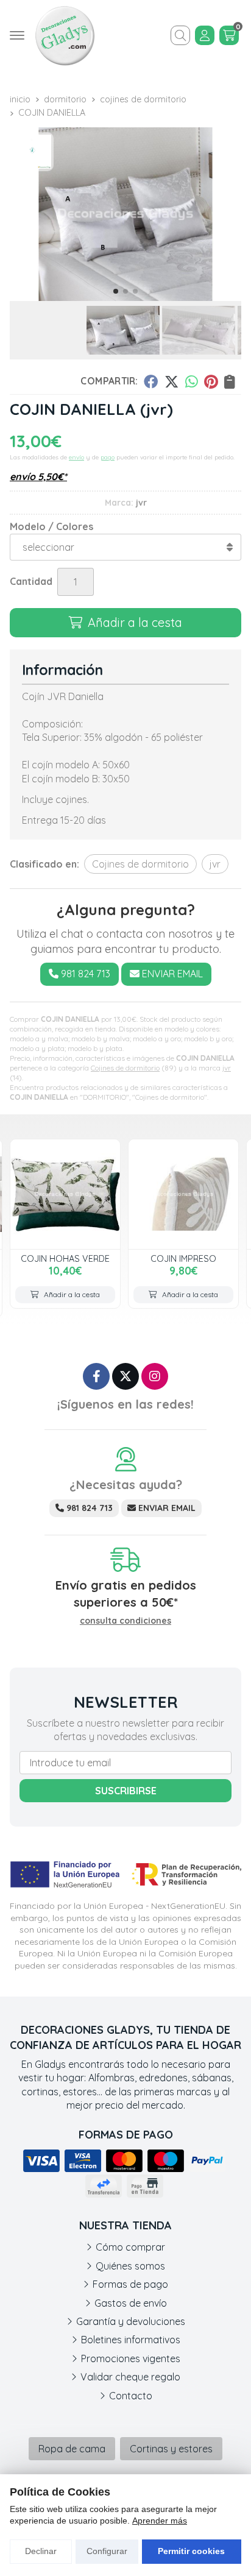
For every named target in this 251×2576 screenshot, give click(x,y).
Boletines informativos (131, 2340)
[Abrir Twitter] (125, 1376)
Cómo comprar (130, 2247)
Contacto (131, 2396)
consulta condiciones (125, 1621)
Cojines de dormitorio (125, 1068)
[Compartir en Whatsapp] (192, 381)
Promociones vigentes (131, 2358)
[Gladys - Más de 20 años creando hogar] (65, 35)
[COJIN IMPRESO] (183, 1194)
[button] (116, 291)
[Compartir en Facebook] (151, 381)
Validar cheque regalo (130, 2377)
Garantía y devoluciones (131, 2321)
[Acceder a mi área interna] (205, 35)
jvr (227, 1068)
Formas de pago (130, 2284)
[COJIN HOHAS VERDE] (65, 1194)
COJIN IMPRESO (183, 1259)
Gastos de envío (131, 2303)
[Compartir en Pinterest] (211, 381)
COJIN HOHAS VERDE (65, 1259)
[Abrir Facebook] (96, 1376)
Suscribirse (126, 1791)
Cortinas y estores (171, 2449)
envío (76, 457)
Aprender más (160, 2521)
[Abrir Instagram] (155, 1376)
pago (108, 457)
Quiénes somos (130, 2266)
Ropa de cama (72, 2449)
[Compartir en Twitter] (171, 381)
